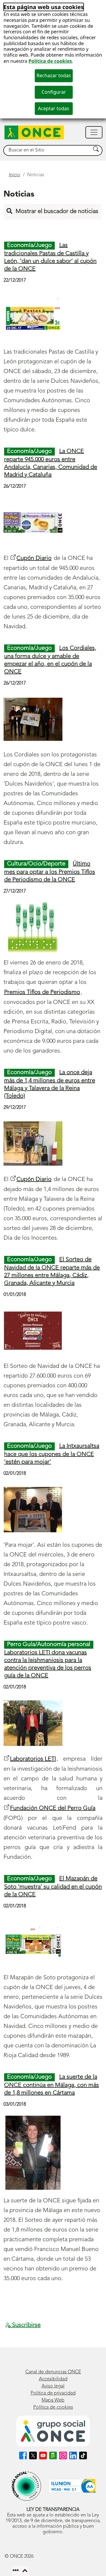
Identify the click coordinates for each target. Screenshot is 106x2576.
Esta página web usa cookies (44, 7)
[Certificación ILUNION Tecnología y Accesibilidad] (72, 2486)
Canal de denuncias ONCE (53, 2372)
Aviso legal (53, 2386)
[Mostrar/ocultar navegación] (94, 132)
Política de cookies (50, 61)
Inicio (15, 175)
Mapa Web (53, 2400)
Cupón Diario (34, 558)
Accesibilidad (53, 2379)
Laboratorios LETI (33, 1759)
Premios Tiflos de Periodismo (42, 992)
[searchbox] (47, 150)
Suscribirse (26, 2325)
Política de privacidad (53, 2393)
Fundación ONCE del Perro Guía (53, 1808)
